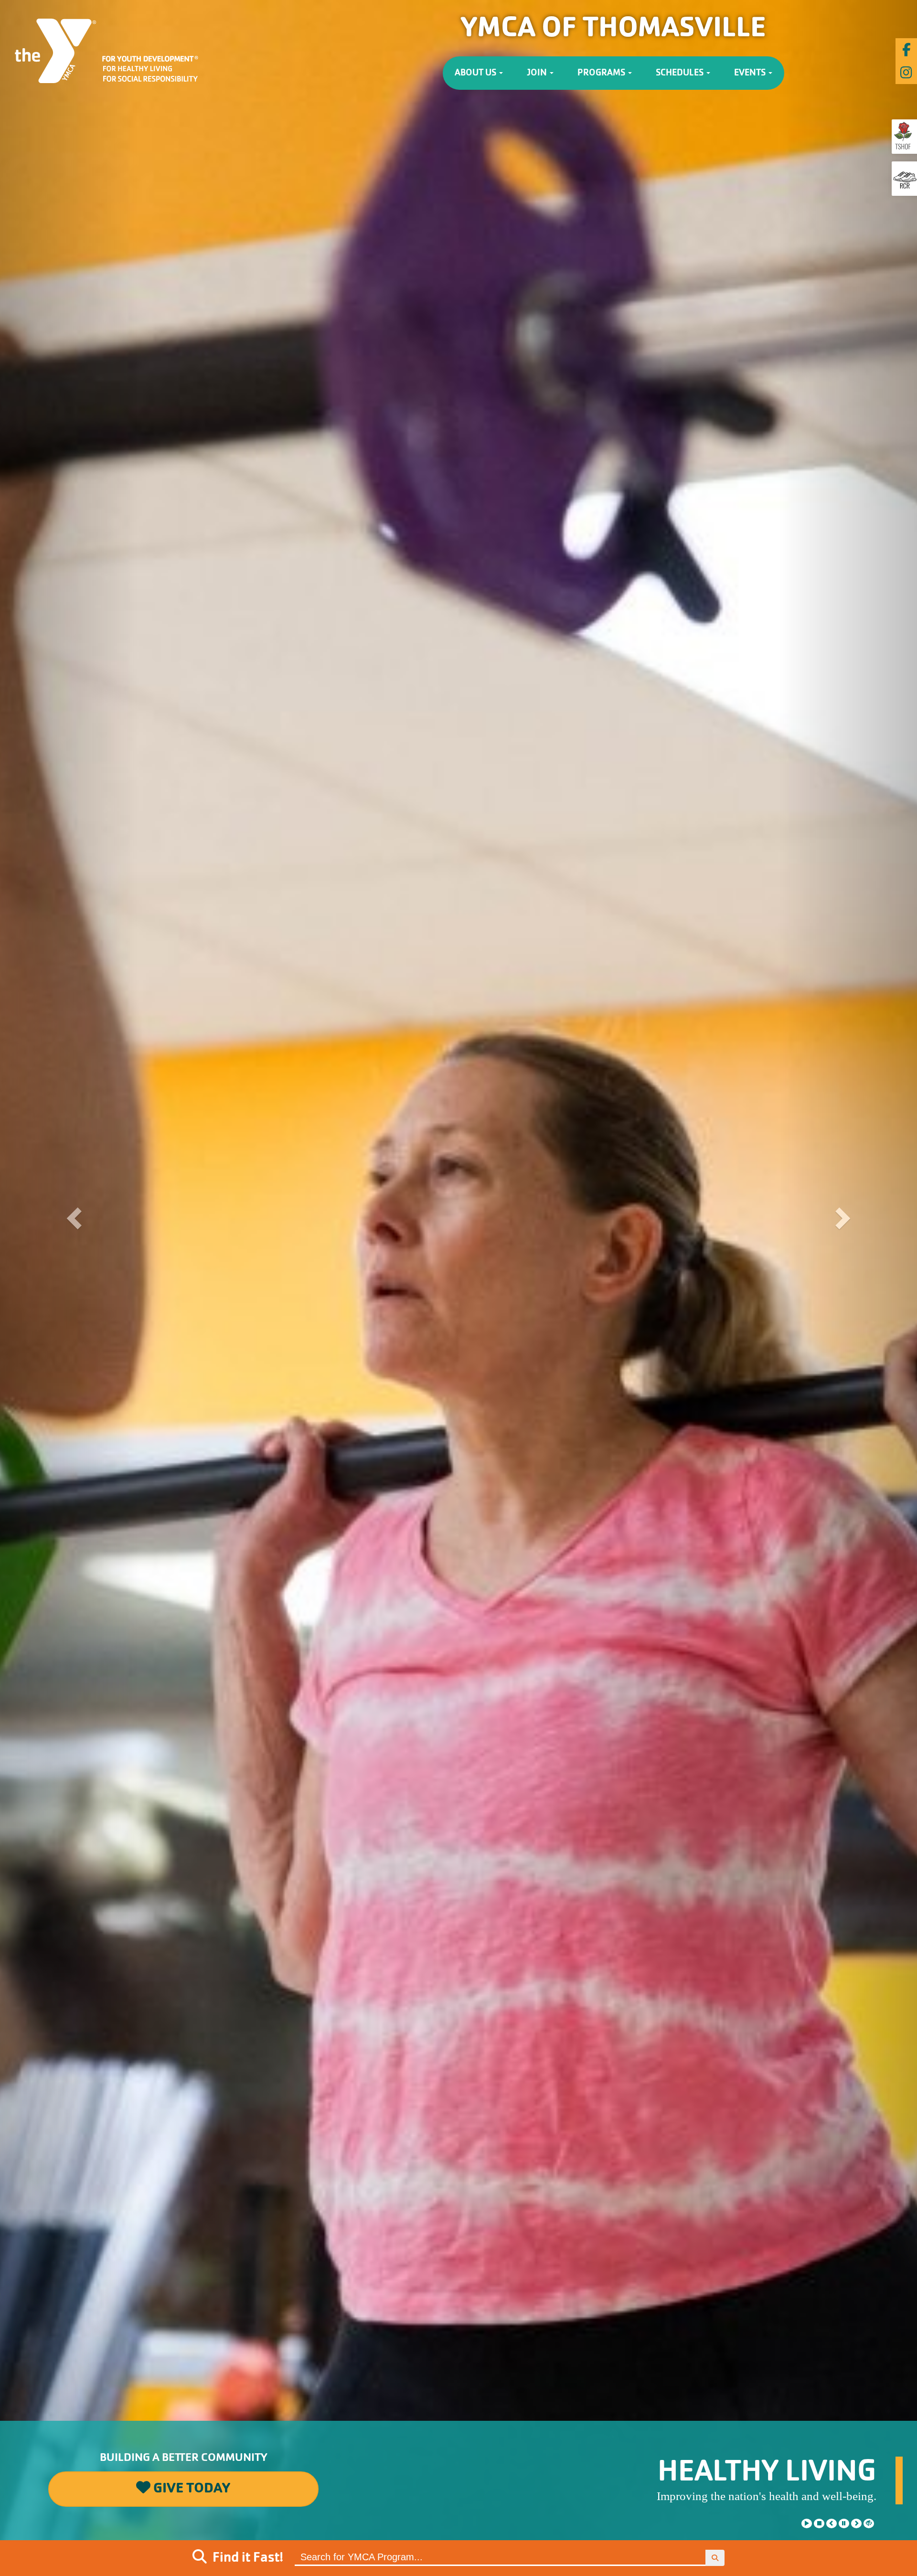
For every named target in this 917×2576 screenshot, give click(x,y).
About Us (476, 73)
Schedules (681, 73)
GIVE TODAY (190, 2489)
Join (538, 73)
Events (751, 73)
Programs (602, 73)
